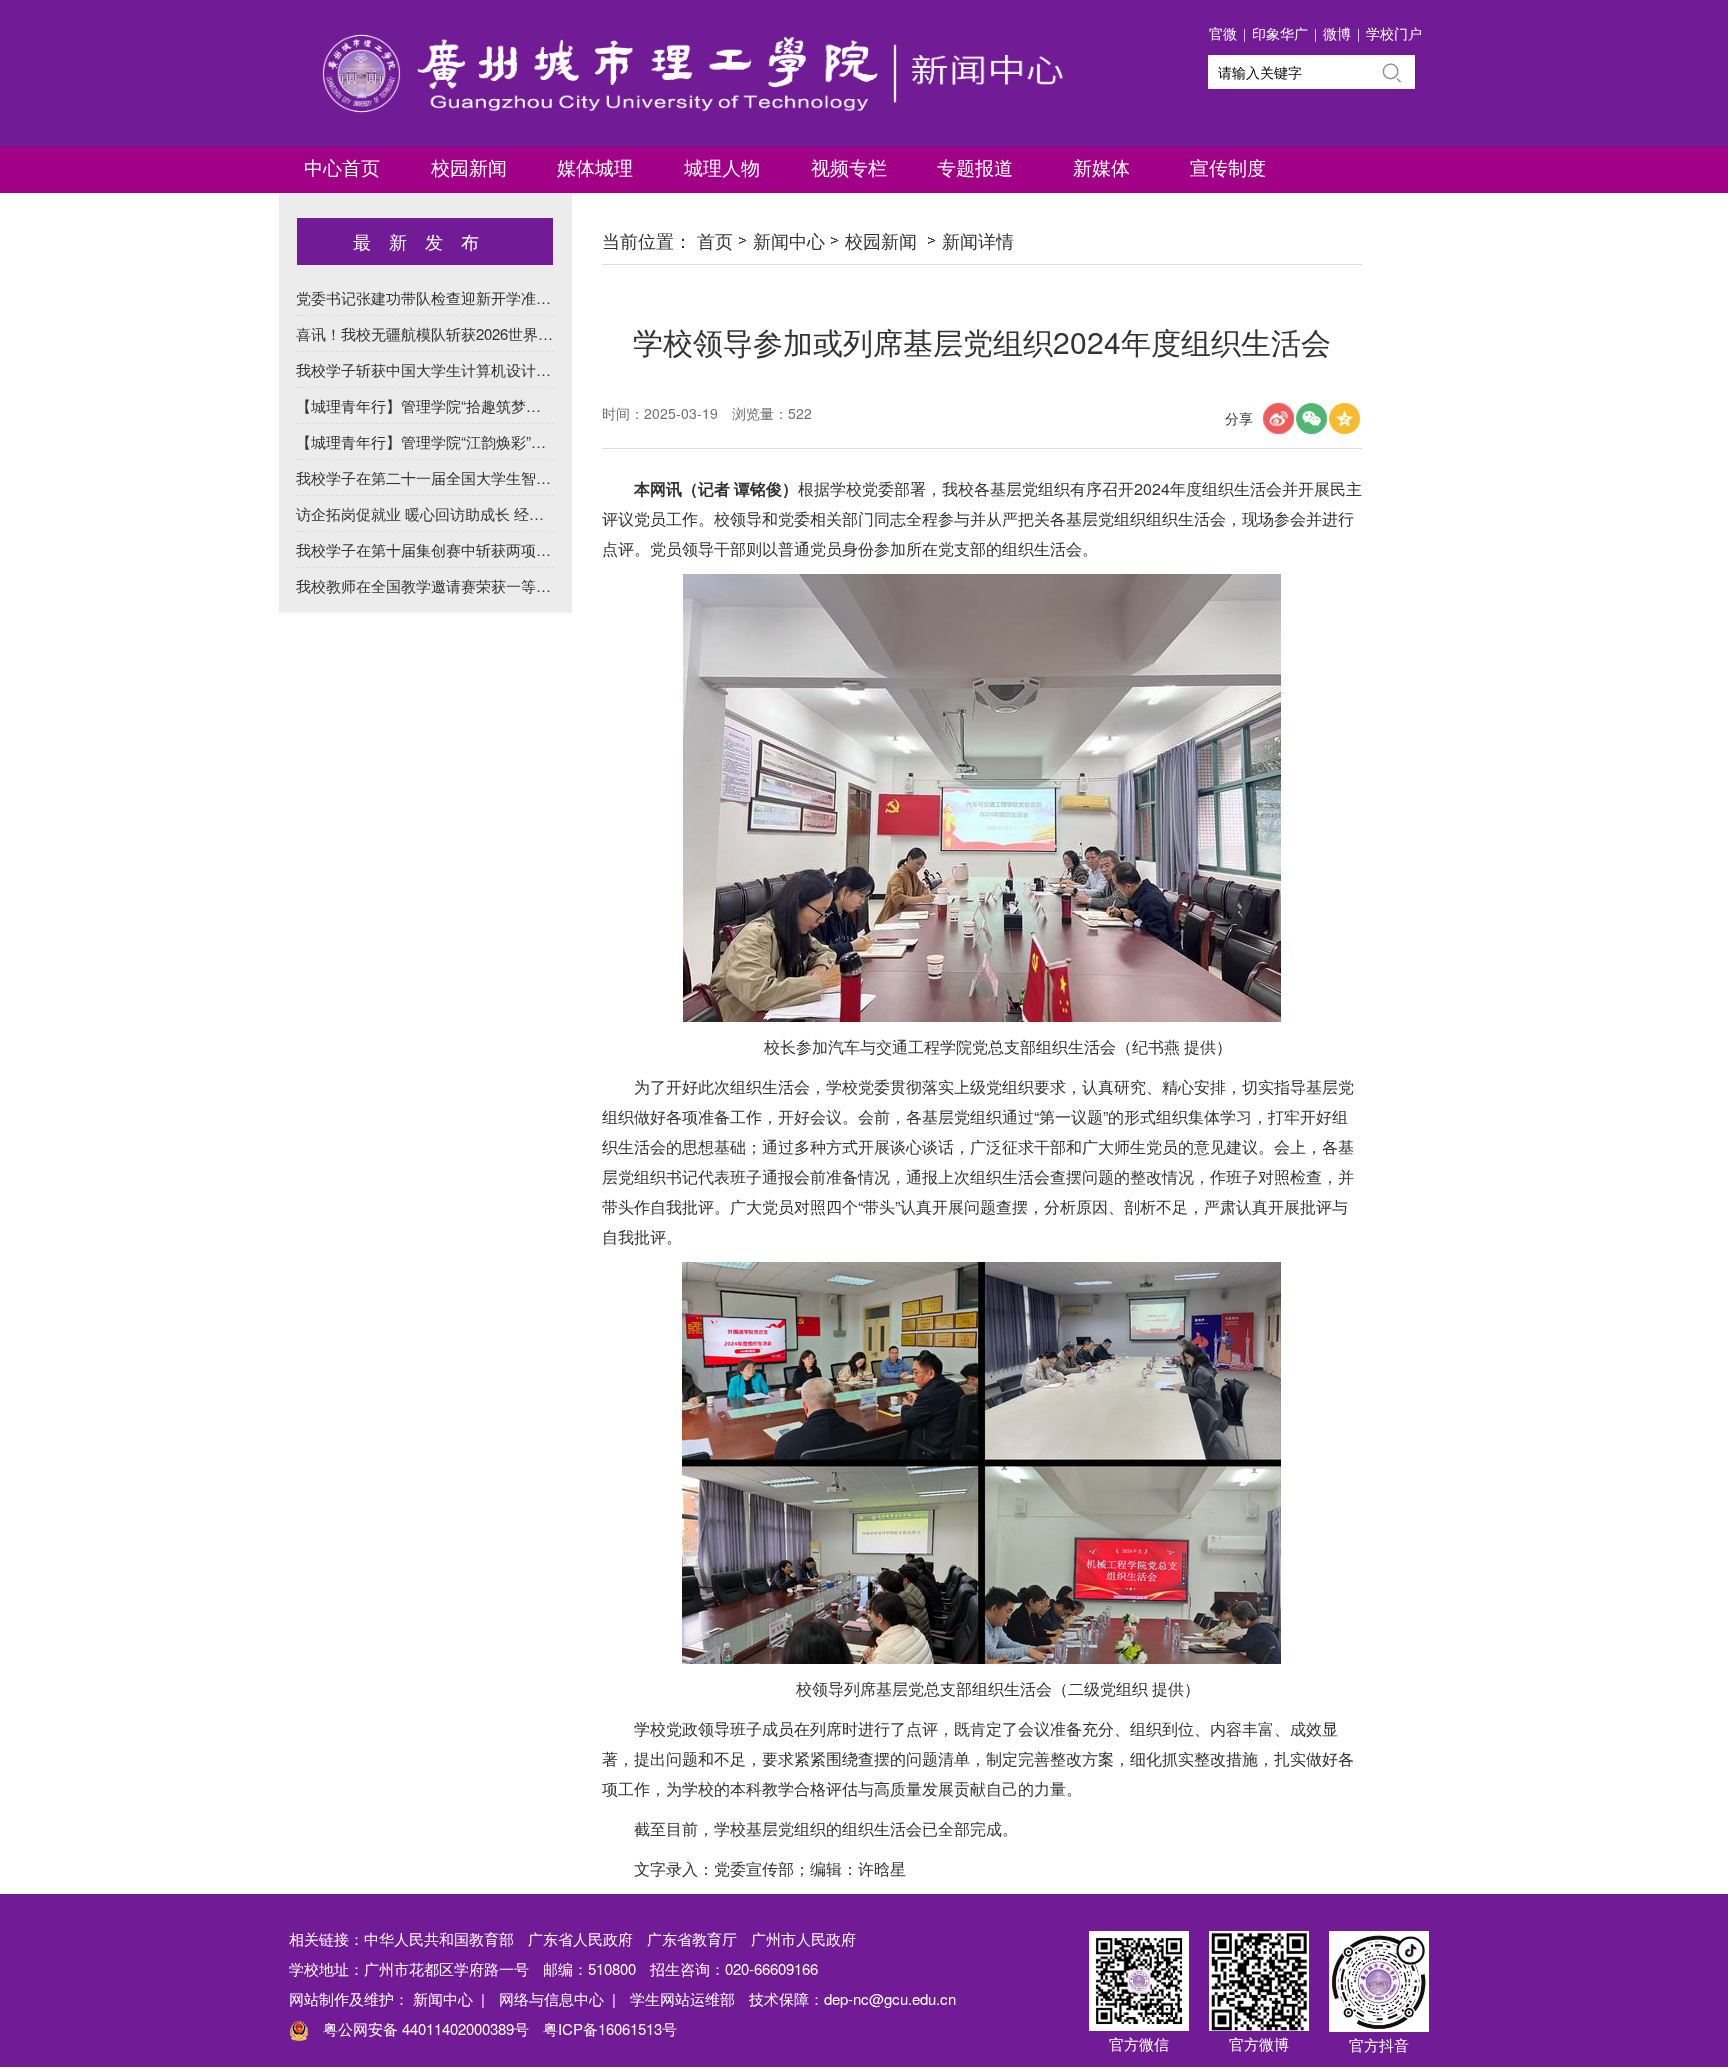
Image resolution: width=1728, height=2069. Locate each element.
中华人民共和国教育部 (439, 1938)
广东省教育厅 (692, 1938)
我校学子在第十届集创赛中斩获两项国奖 (431, 549)
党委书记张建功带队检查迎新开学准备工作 (438, 297)
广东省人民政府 (580, 1938)
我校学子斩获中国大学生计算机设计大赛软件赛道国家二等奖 (498, 369)
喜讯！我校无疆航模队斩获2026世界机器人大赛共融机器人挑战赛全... (528, 333)
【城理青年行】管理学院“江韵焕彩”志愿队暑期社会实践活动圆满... (517, 441)
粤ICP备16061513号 (610, 2028)
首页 (715, 240)
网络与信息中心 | (557, 1998)
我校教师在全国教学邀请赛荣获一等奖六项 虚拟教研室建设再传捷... (521, 585)
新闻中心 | (449, 1998)
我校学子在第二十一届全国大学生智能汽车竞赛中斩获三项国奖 (506, 477)
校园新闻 (881, 240)
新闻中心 (789, 240)
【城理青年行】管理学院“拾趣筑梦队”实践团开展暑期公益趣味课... (517, 405)
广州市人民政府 (803, 1938)
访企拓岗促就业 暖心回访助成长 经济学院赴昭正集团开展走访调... (516, 513)
